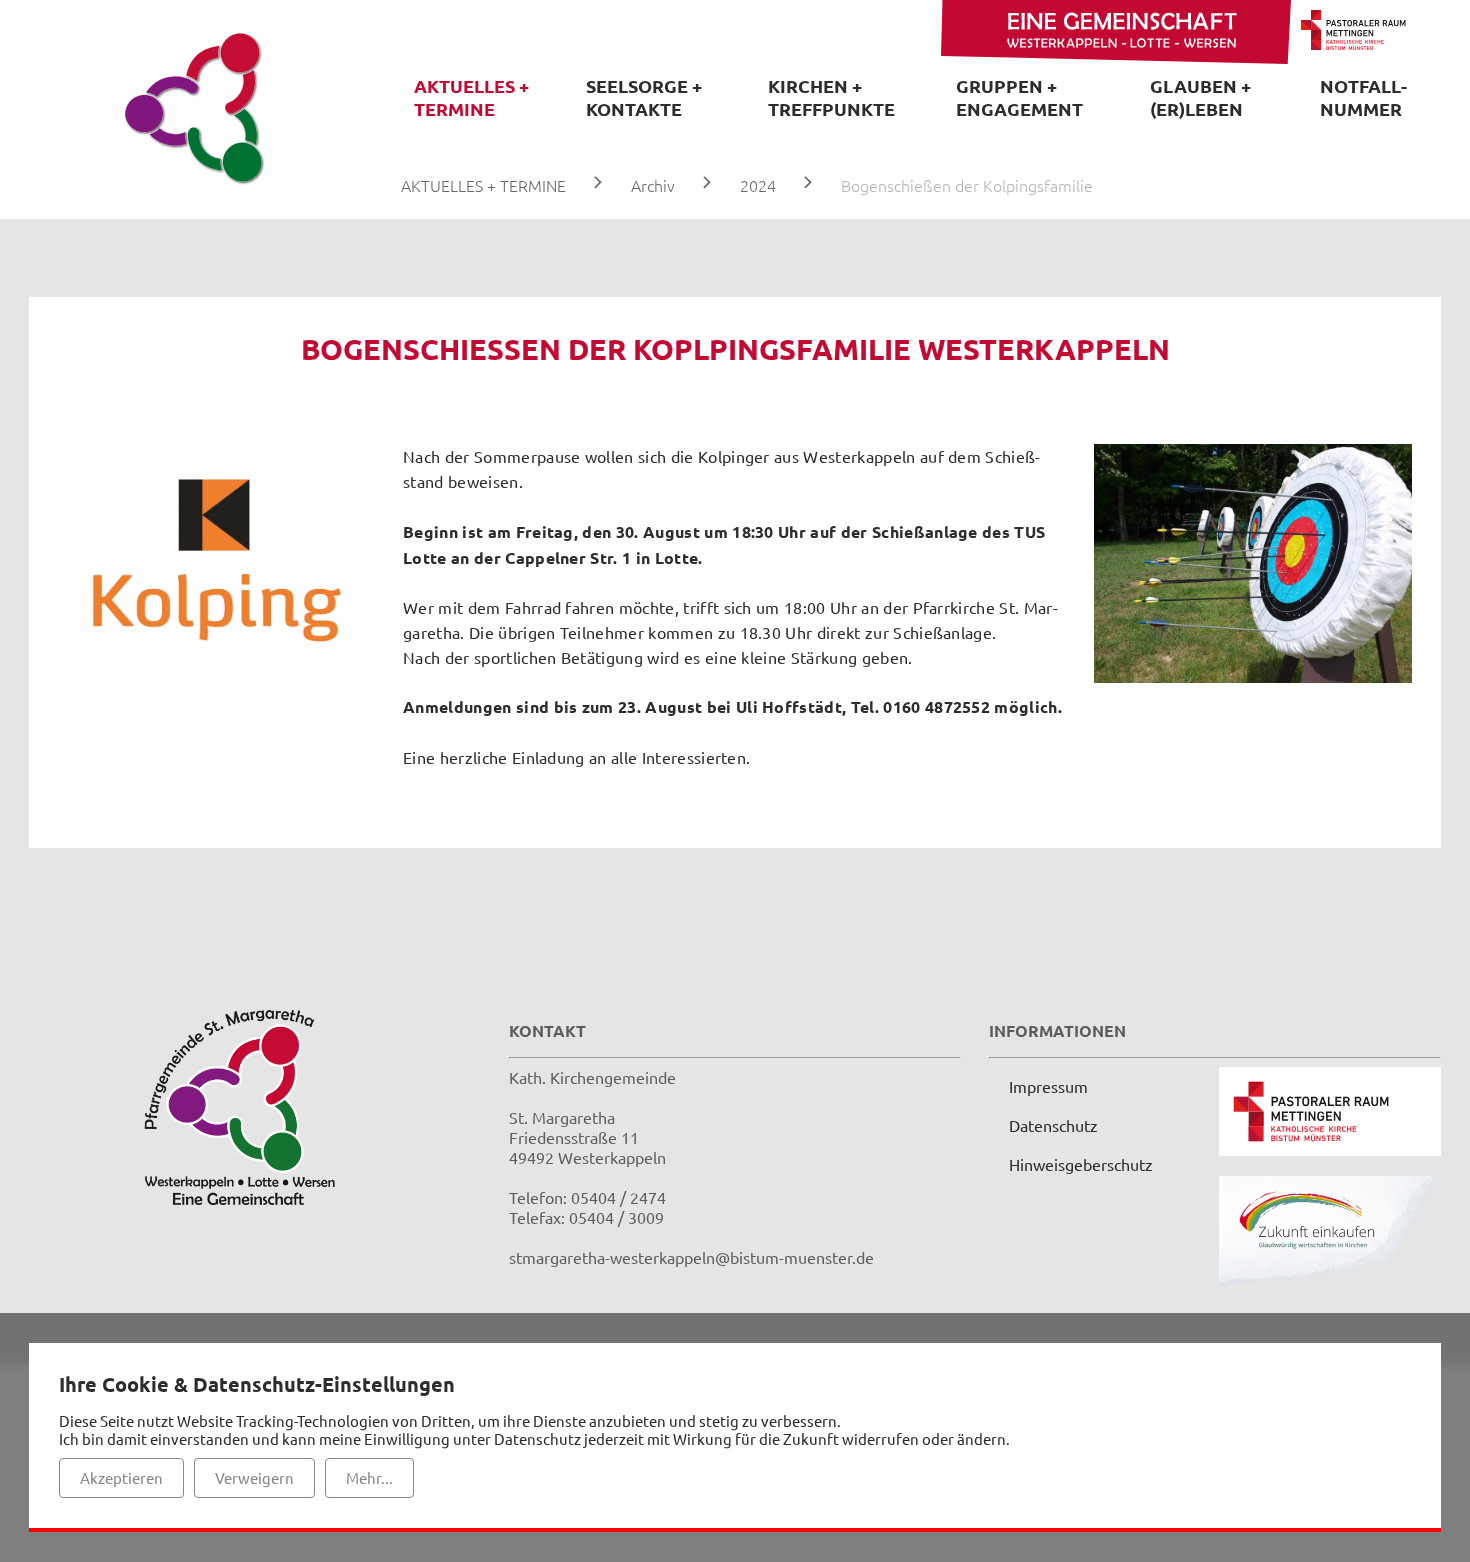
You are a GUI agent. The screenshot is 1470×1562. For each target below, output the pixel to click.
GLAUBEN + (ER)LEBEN (1200, 97)
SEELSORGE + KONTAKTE (644, 97)
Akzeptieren (121, 1477)
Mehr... (369, 1477)
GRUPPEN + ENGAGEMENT (1019, 97)
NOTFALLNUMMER (1363, 97)
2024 (758, 185)
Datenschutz (1053, 1125)
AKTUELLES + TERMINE (471, 97)
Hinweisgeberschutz (1081, 1164)
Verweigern (254, 1477)
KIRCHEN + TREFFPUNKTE (831, 97)
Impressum (1048, 1086)
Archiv (653, 185)
